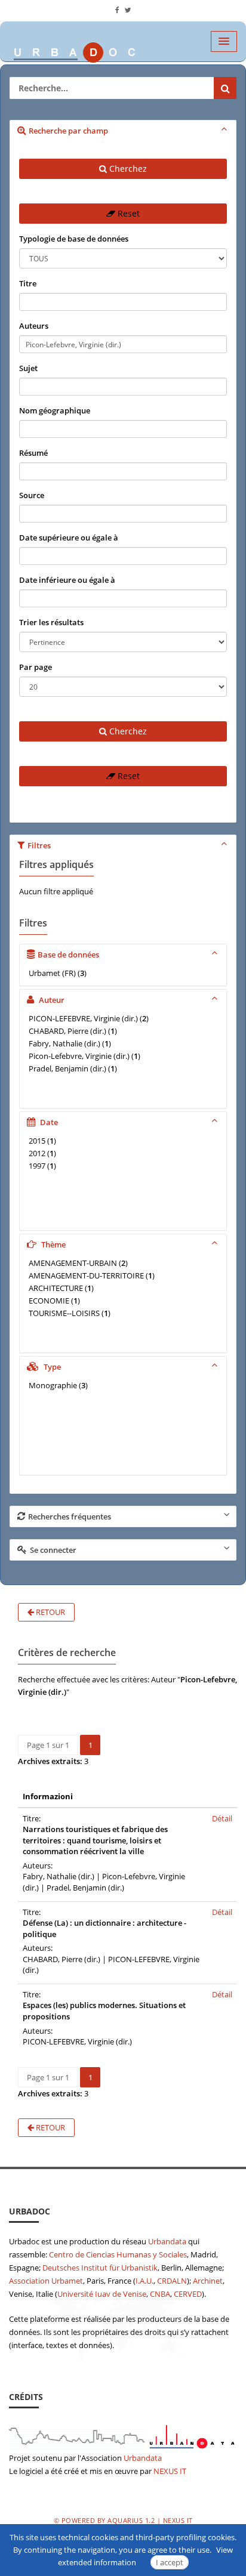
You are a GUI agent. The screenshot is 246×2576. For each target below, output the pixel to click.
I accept (170, 2562)
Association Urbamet (46, 2281)
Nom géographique (55, 410)
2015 (37, 1141)
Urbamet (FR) (52, 973)
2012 (37, 1153)
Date (48, 1122)
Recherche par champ (68, 131)
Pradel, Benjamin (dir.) (67, 1068)
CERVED (188, 2294)
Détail (222, 1818)
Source (32, 495)
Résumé (33, 453)
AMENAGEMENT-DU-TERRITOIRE (86, 1275)
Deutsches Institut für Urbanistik (100, 2268)
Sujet (28, 368)
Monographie (53, 1385)
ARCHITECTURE (56, 1288)
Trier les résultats (51, 622)
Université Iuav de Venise (102, 2294)
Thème (53, 1244)
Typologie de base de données (74, 239)
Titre (28, 283)
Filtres (39, 845)
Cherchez (127, 169)
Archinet (208, 2281)
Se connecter (53, 1550)
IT (183, 2471)
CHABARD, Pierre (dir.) (67, 1031)
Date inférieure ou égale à (67, 580)
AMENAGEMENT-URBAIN (73, 1263)
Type (51, 1367)
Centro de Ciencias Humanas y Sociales (118, 2254)
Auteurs (34, 326)
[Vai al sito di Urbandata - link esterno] (123, 2435)
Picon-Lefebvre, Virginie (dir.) (79, 1056)
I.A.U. (144, 2281)
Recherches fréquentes (70, 1516)
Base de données (68, 955)
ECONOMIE (49, 1301)
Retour (50, 1612)
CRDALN (172, 2281)
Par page (36, 667)
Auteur (51, 1000)
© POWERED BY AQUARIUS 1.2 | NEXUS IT (123, 2520)
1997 (37, 1166)
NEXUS (166, 2471)
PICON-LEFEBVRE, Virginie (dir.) (83, 1018)
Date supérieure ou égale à (69, 538)
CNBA (160, 2294)
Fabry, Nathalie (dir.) (64, 1043)
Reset (127, 213)
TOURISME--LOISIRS (64, 1313)
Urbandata (167, 2241)
